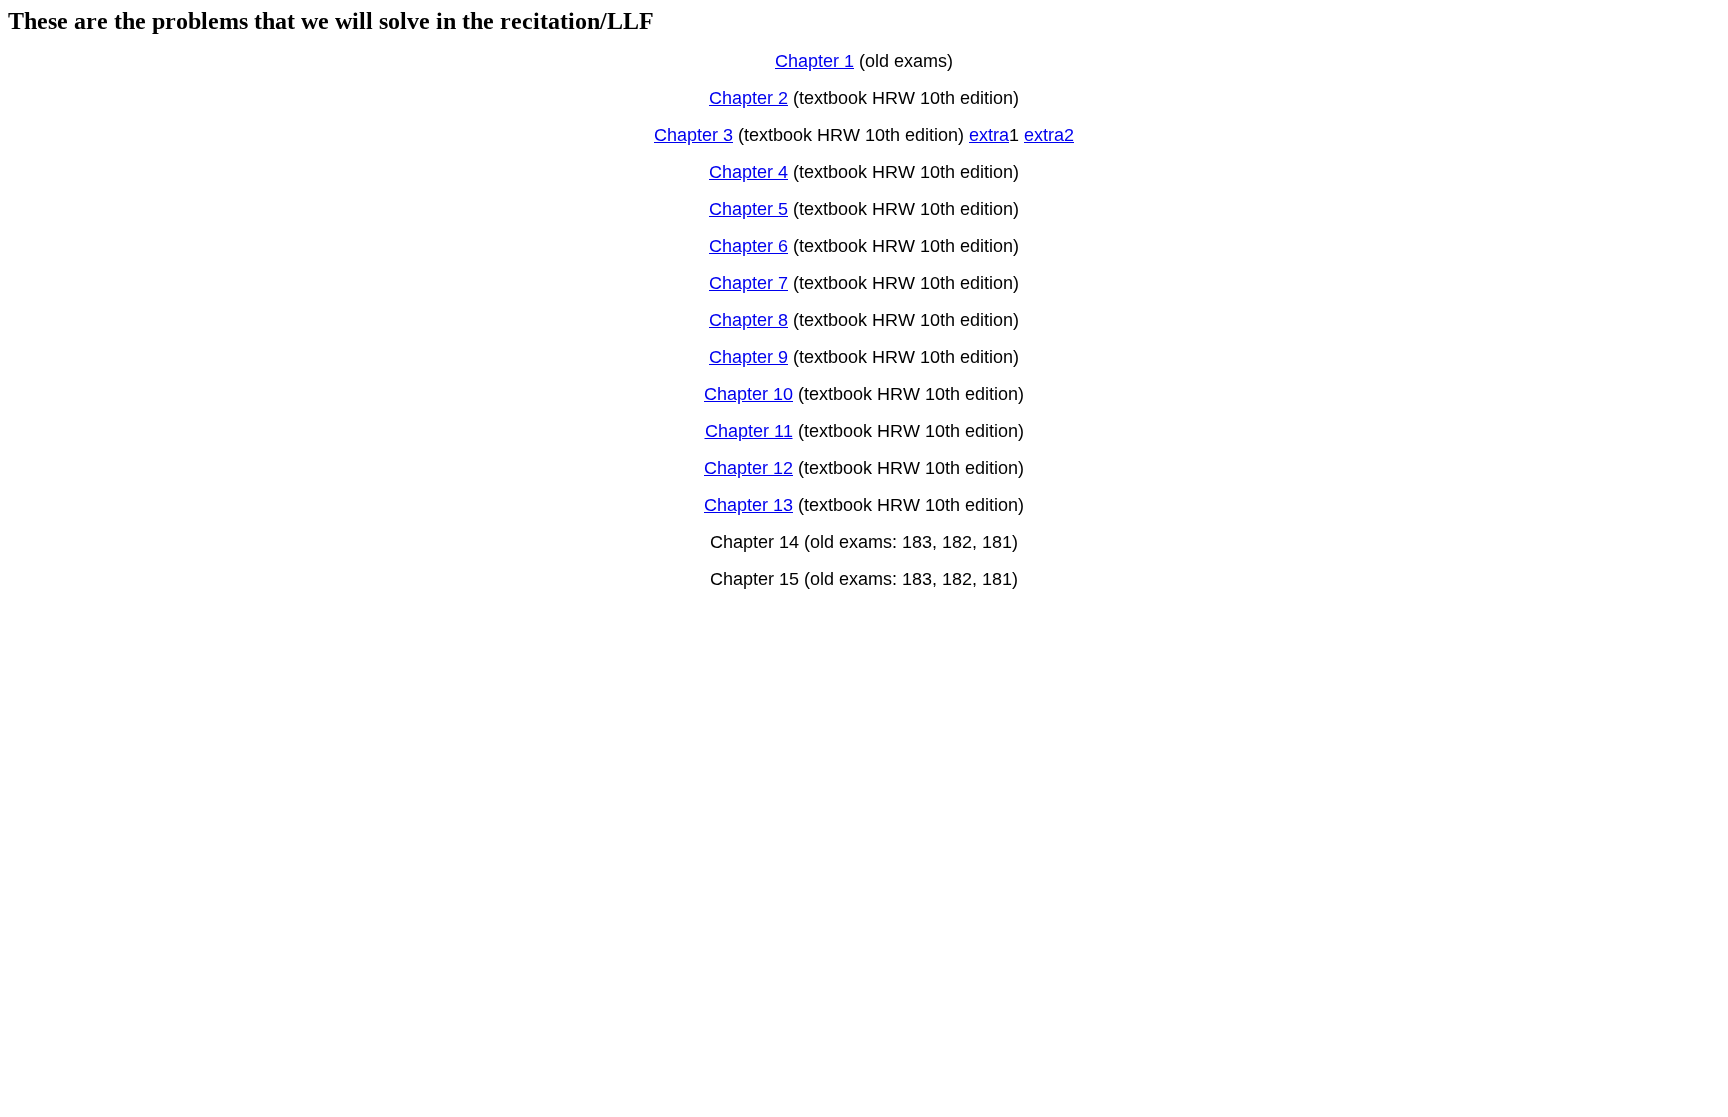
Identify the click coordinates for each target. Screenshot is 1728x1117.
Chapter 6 (748, 246)
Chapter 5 (748, 209)
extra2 (1049, 135)
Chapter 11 (749, 431)
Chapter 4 (748, 172)
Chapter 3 (693, 135)
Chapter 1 (814, 61)
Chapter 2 (748, 98)
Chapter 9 (748, 357)
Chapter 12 (748, 468)
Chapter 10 (748, 394)
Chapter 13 (748, 505)
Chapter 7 (748, 283)
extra (989, 135)
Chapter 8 (748, 320)
